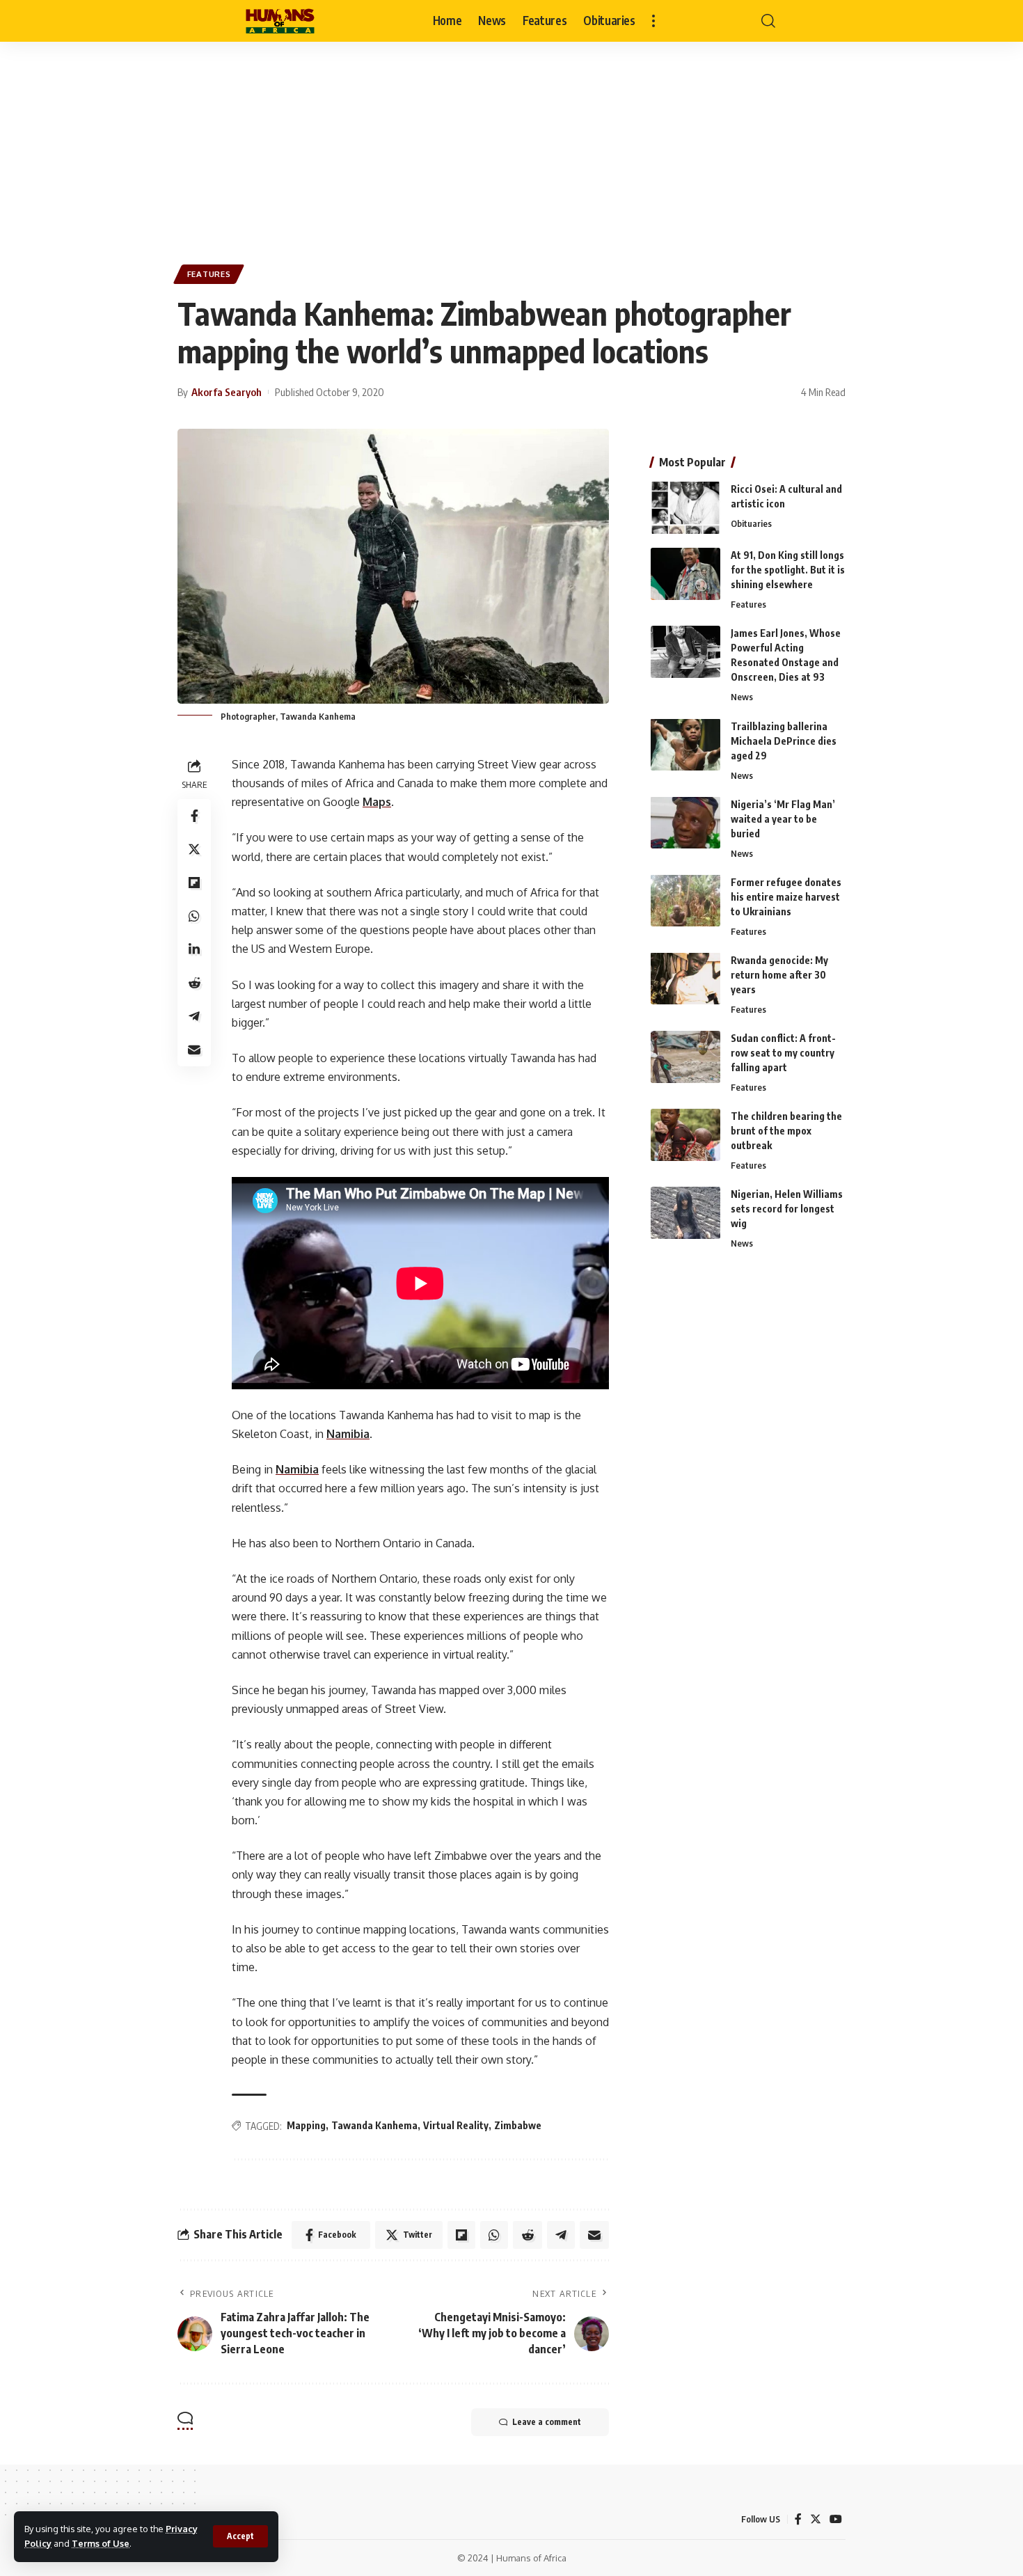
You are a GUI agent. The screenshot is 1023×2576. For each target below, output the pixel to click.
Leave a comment (547, 2422)
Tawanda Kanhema (374, 2125)
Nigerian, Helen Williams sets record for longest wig (787, 1209)
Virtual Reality (456, 2125)
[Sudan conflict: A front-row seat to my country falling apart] (685, 1057)
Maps (377, 802)
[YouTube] (836, 2519)
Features (209, 274)
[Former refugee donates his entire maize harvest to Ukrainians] (685, 900)
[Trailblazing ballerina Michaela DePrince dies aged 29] (685, 744)
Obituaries (751, 523)
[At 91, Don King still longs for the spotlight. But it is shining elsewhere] (685, 574)
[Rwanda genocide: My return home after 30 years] (685, 978)
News (742, 697)
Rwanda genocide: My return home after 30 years (779, 974)
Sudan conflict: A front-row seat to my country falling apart (783, 1053)
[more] (653, 21)
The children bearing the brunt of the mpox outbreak (786, 1131)
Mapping (306, 2125)
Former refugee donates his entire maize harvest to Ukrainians (786, 896)
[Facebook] (798, 2519)
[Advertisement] (511, 146)
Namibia (348, 1434)
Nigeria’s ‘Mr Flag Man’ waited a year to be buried (783, 818)
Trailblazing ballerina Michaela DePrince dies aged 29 (784, 740)
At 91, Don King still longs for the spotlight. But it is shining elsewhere (788, 570)
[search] (768, 21)
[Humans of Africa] (280, 21)
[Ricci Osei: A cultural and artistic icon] (685, 508)
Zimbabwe (518, 2125)
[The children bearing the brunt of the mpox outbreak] (685, 1135)
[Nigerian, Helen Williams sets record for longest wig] (685, 1213)
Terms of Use (101, 2543)
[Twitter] (816, 2519)
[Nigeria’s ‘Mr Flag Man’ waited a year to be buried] (685, 822)
